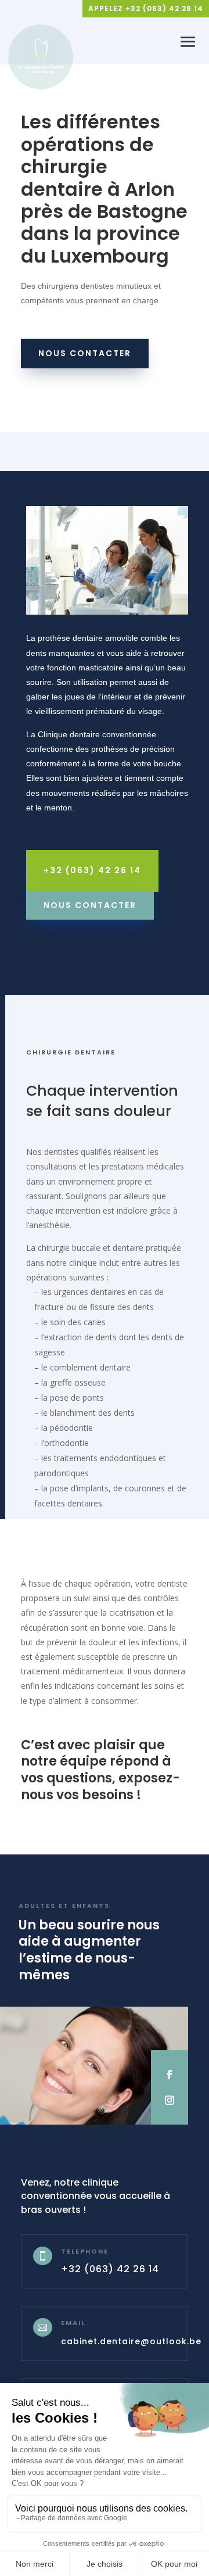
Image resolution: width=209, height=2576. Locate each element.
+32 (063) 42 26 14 (92, 870)
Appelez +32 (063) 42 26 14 (146, 8)
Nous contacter (85, 353)
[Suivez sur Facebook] (170, 2075)
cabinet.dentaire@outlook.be (131, 2341)
